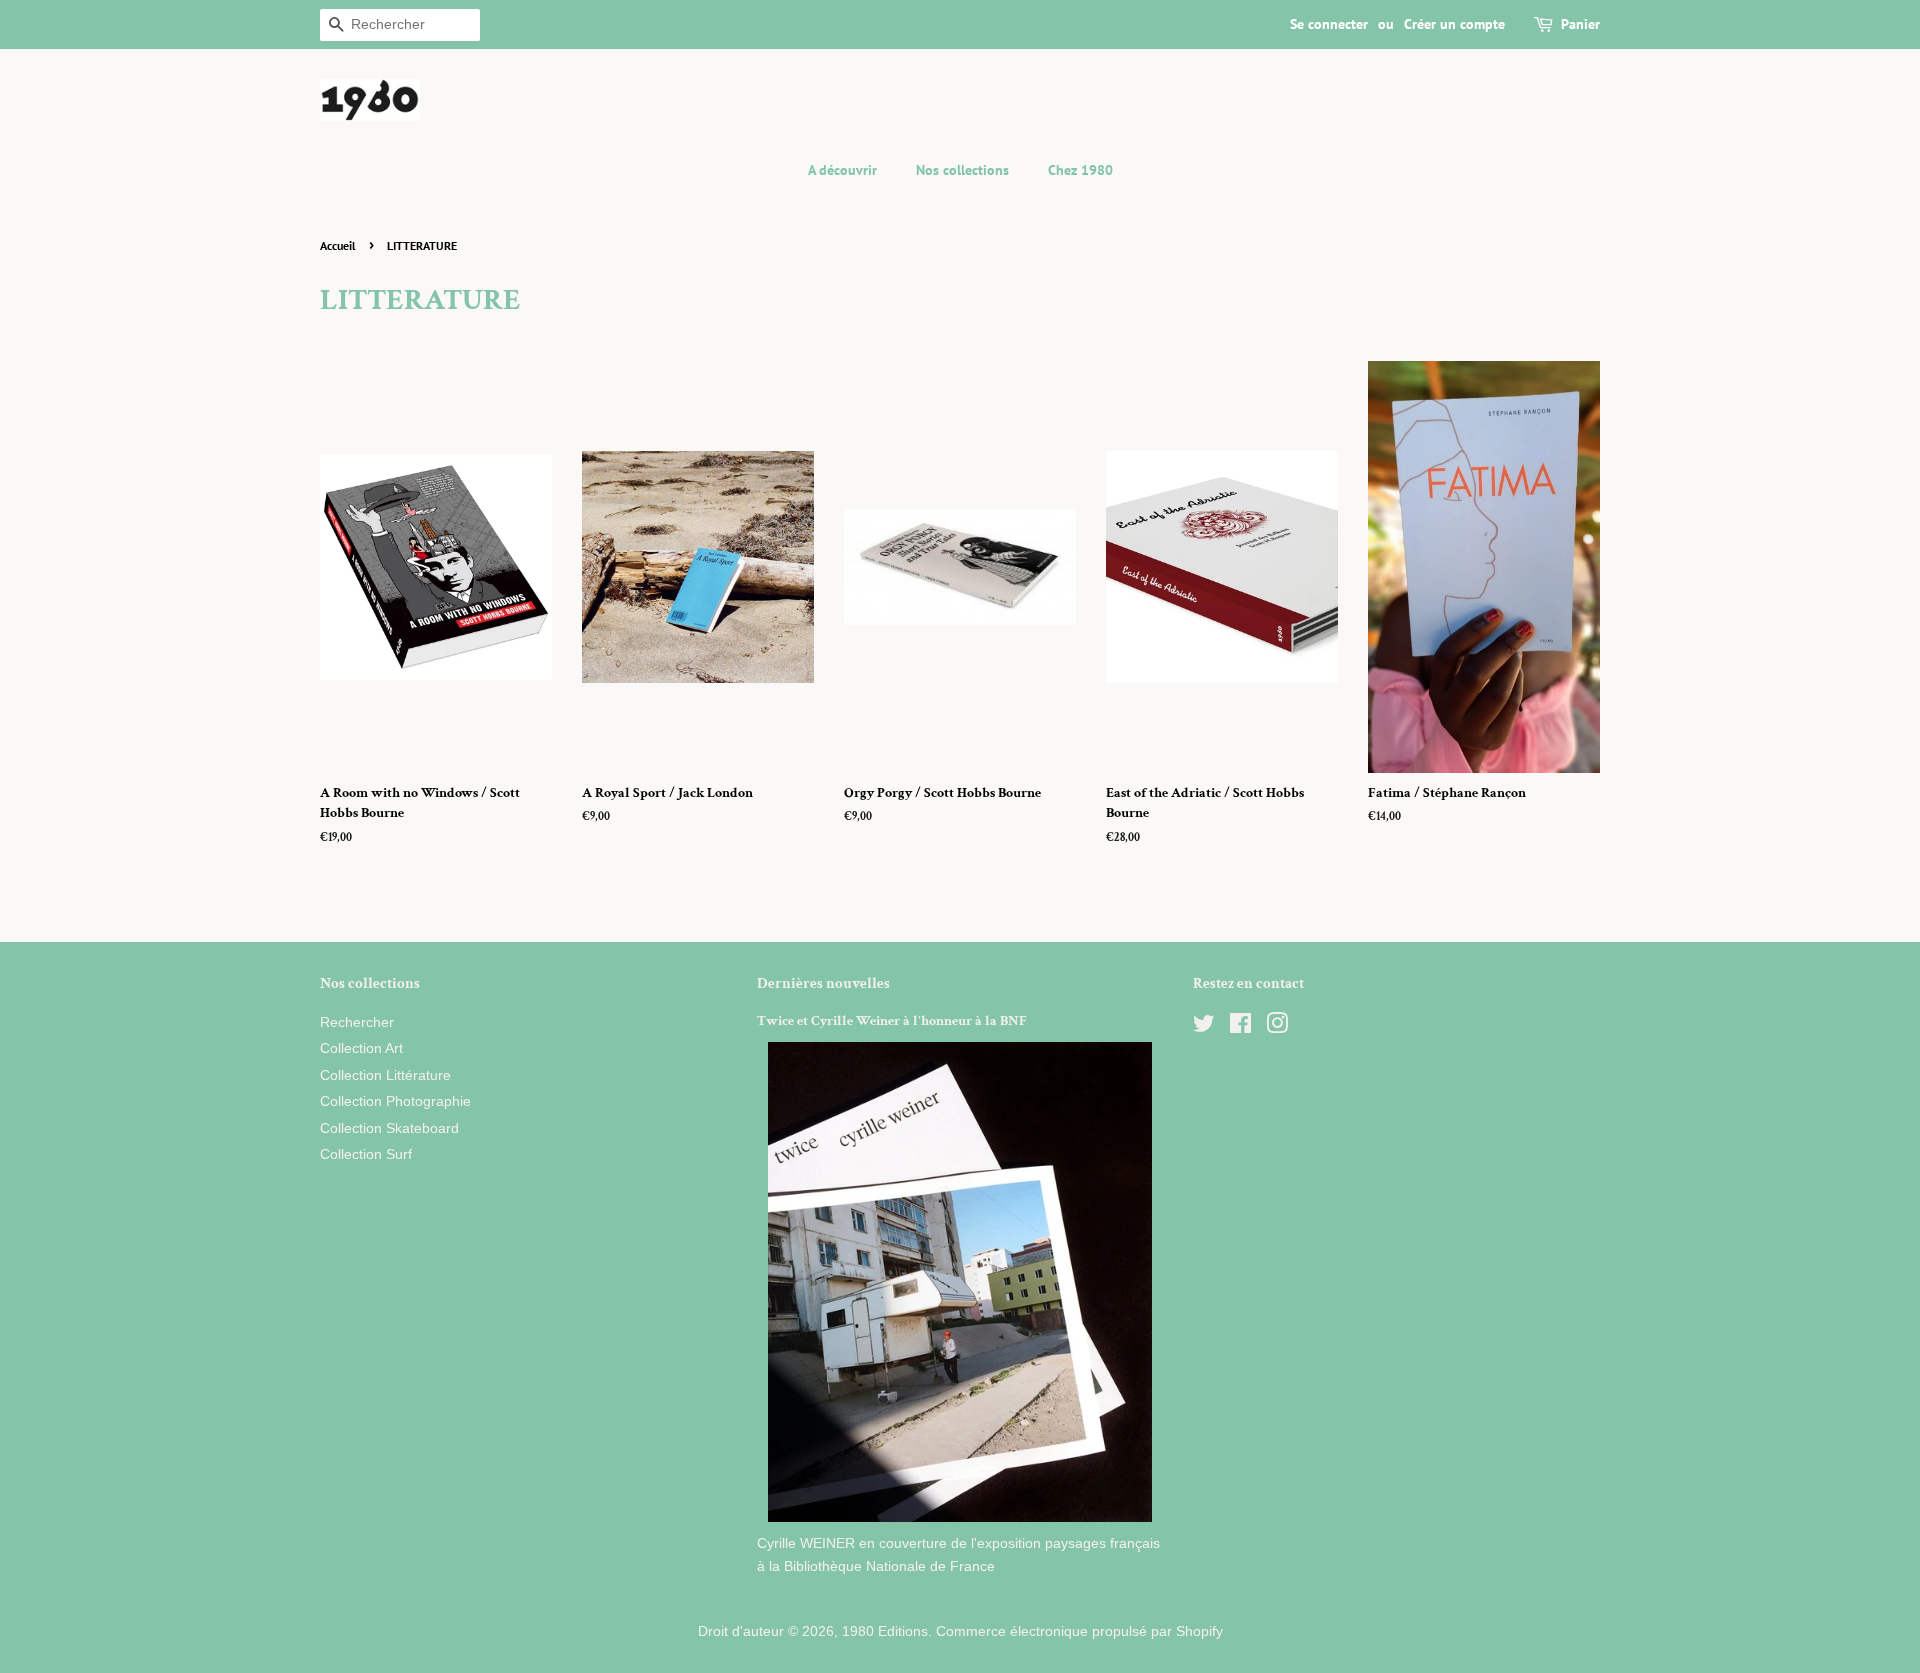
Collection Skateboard (389, 1128)
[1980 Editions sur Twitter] (1204, 1027)
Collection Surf (366, 1154)
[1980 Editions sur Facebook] (1240, 1027)
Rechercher (357, 1022)
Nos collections (962, 170)
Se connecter (1329, 24)
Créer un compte (1454, 24)
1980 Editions (885, 1631)
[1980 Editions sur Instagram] (1277, 1027)
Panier (1580, 24)
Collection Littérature (385, 1075)
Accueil (338, 245)
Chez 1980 (1080, 170)
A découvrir (842, 170)
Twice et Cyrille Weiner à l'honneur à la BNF (892, 1021)
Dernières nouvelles (823, 983)
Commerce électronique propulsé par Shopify (1079, 1631)
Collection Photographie (395, 1101)
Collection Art (361, 1048)
